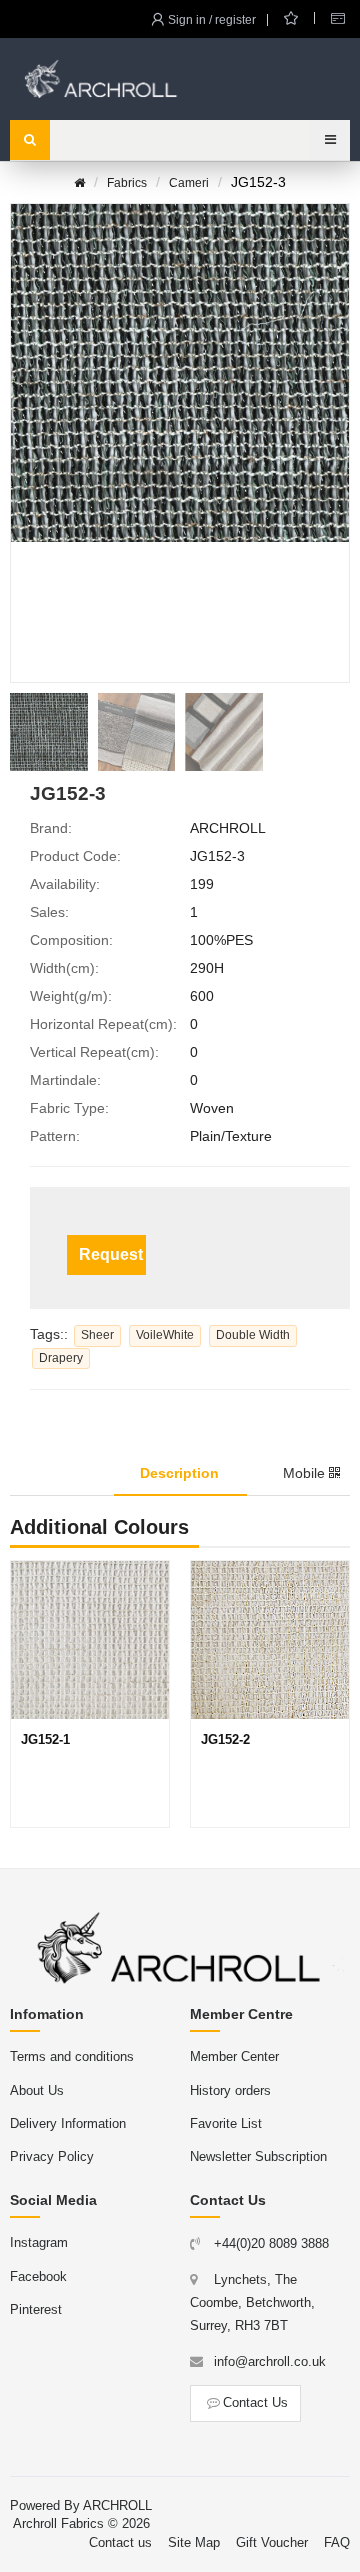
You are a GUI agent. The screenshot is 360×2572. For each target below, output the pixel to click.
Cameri (189, 183)
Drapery (61, 1358)
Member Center (234, 2056)
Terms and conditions (72, 2056)
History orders (230, 2090)
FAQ (337, 2542)
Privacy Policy (52, 2156)
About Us (37, 2090)
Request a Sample (112, 1254)
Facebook (38, 2276)
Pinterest (36, 2309)
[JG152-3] (49, 732)
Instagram (39, 2242)
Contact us (120, 2542)
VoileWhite (165, 1335)
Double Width (253, 1335)
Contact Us (255, 2402)
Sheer (97, 1335)
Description (179, 1473)
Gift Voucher (272, 2542)
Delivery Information (68, 2123)
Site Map (194, 2542)
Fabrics (127, 183)
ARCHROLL (117, 2505)
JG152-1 (45, 1739)
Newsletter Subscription (258, 2156)
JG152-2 (225, 1739)
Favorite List (226, 2123)
